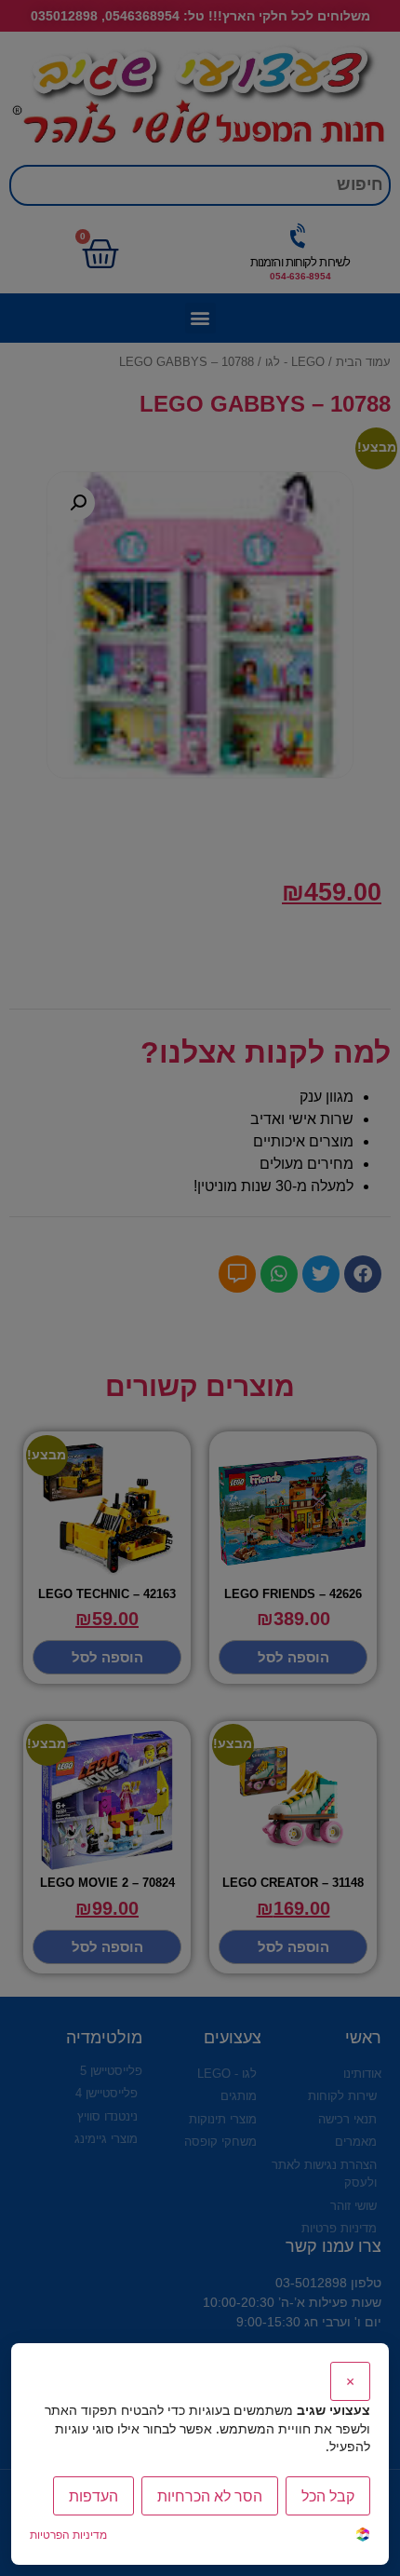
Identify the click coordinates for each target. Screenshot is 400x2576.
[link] (363, 2536)
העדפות (93, 2496)
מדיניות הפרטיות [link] (68, 2535)
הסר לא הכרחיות (210, 2496)
